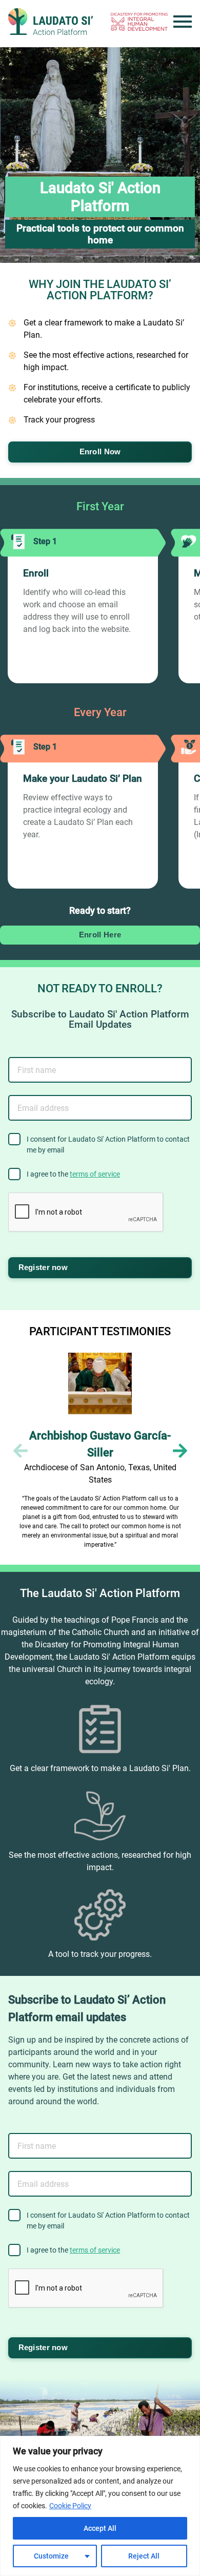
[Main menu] (183, 22)
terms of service (95, 1174)
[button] (180, 1451)
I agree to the (73, 1174)
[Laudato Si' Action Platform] (51, 22)
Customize (51, 2556)
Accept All (100, 2528)
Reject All (144, 2556)
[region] (100, 2506)
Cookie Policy (70, 2506)
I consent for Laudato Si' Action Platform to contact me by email (108, 1145)
